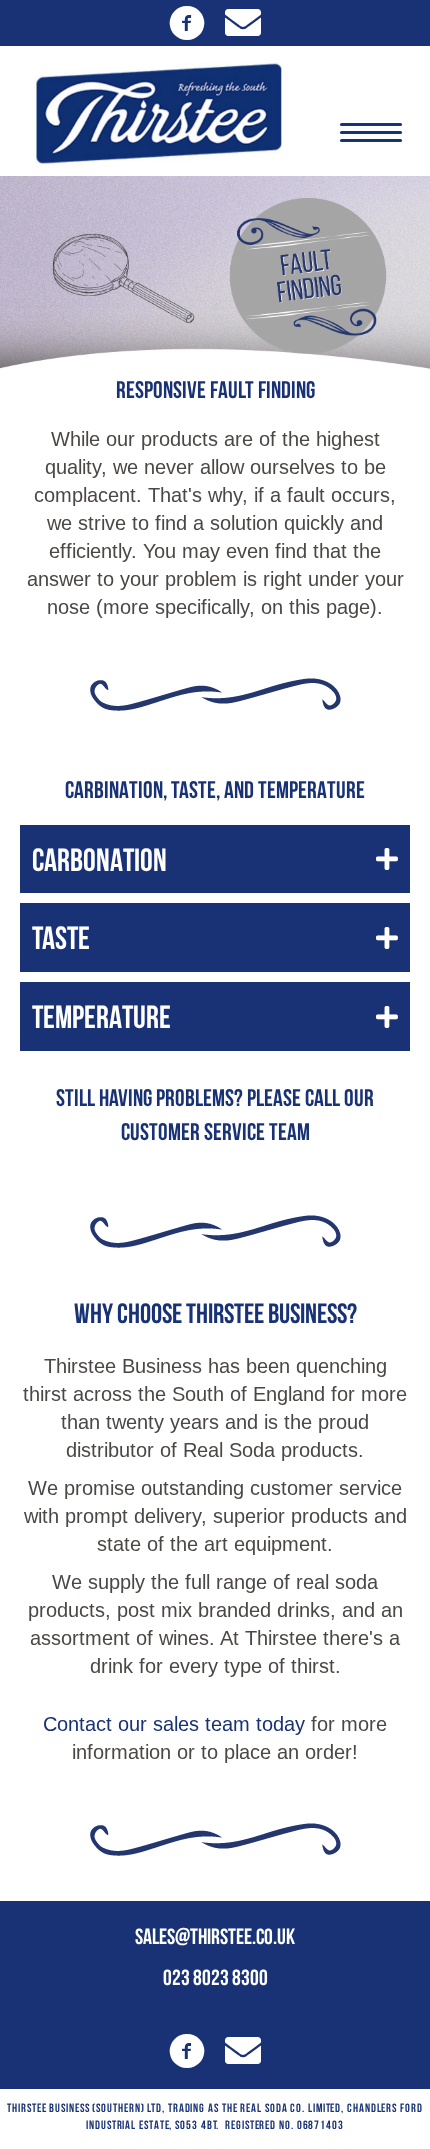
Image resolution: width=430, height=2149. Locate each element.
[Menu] (371, 133)
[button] (187, 23)
